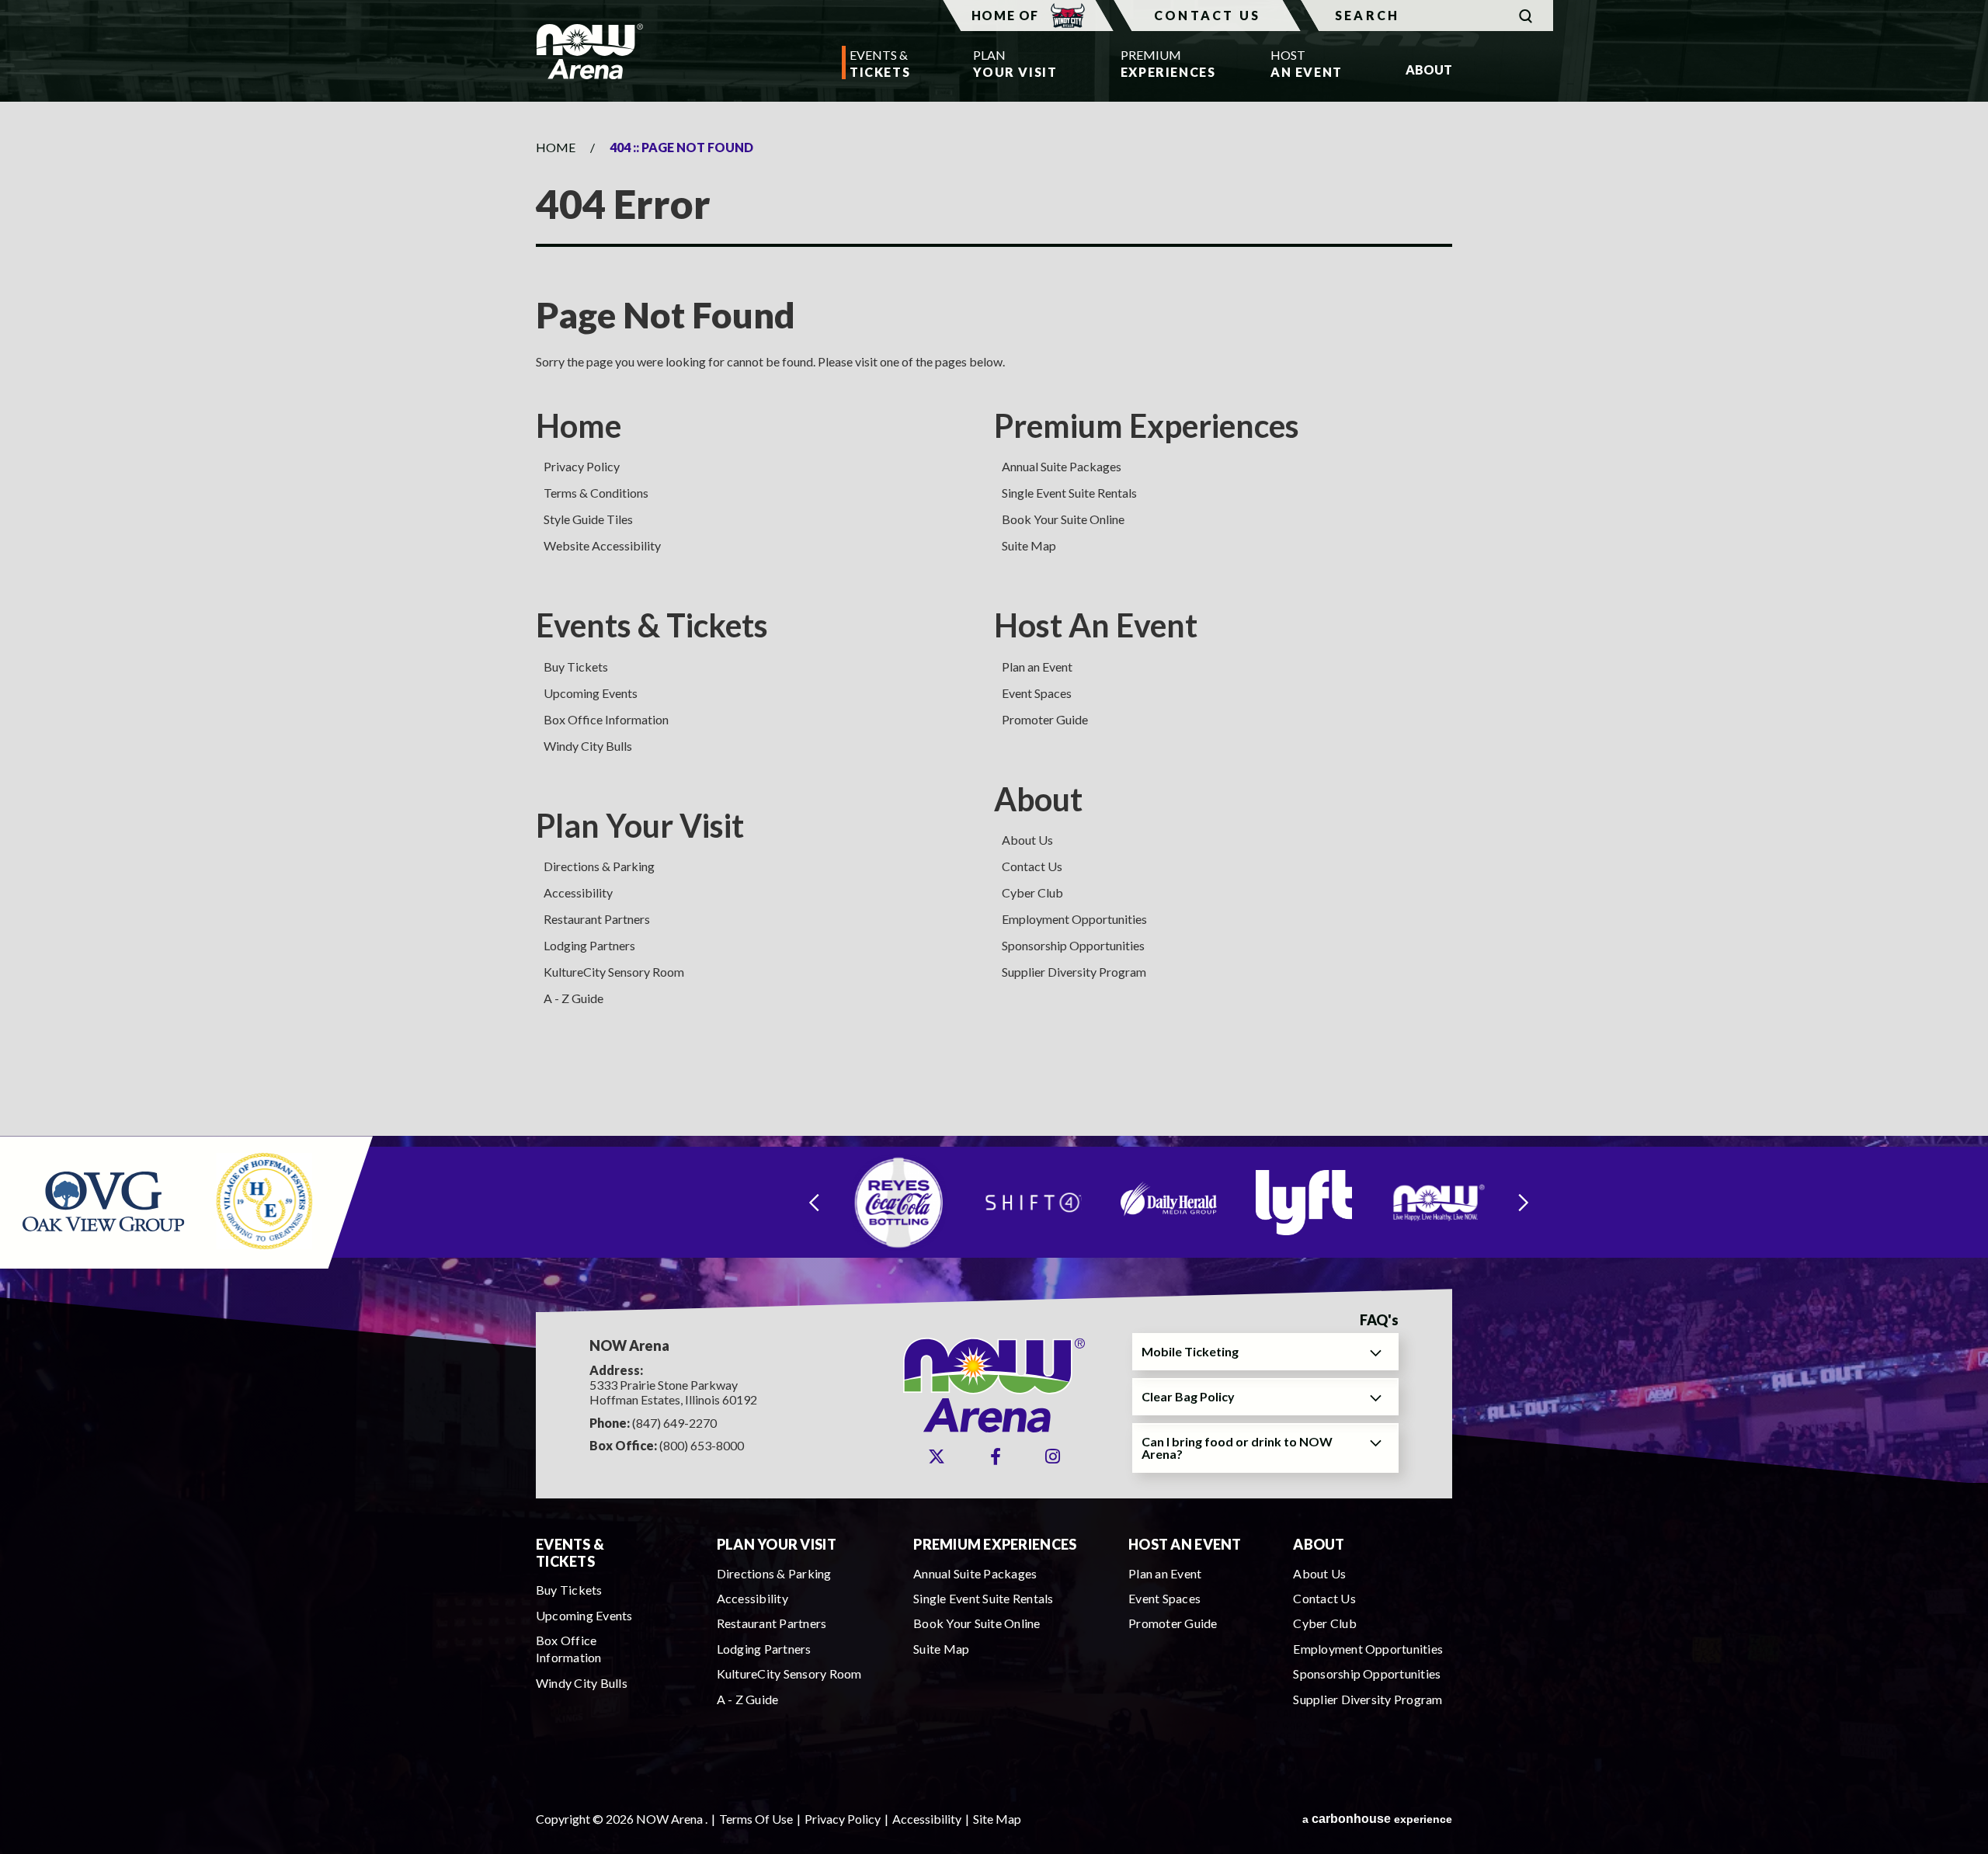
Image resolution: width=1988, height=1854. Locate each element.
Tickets (880, 63)
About (1038, 799)
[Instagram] (1053, 1456)
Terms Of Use (756, 1819)
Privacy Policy (582, 466)
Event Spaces (1037, 693)
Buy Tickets (576, 667)
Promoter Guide (1045, 719)
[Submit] (1526, 16)
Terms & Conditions (596, 493)
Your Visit (1015, 63)
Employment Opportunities (1074, 919)
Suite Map (1029, 545)
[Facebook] (996, 1456)
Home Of (1005, 15)
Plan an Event (1037, 667)
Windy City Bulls (588, 746)
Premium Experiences (1147, 425)
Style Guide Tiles (588, 519)
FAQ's (1379, 1320)
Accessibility (578, 892)
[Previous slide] (814, 1202)
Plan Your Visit (640, 825)
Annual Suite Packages (1062, 466)
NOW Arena (589, 51)
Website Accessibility (602, 545)
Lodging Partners (589, 945)
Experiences (1164, 63)
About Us (1027, 840)
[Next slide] (1524, 1202)
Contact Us (1207, 15)
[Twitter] (937, 1456)
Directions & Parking (599, 866)
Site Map (997, 1819)
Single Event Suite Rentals (1069, 493)
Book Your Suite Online (1063, 519)
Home (556, 147)
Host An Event (1096, 625)
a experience (1377, 1819)
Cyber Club (1032, 892)
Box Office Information (606, 719)
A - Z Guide (573, 998)
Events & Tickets (652, 625)
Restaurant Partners (597, 919)
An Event (1307, 63)
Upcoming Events (591, 693)
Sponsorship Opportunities (1073, 945)
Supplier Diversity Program (1074, 972)
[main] (994, 618)
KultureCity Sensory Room (614, 972)
